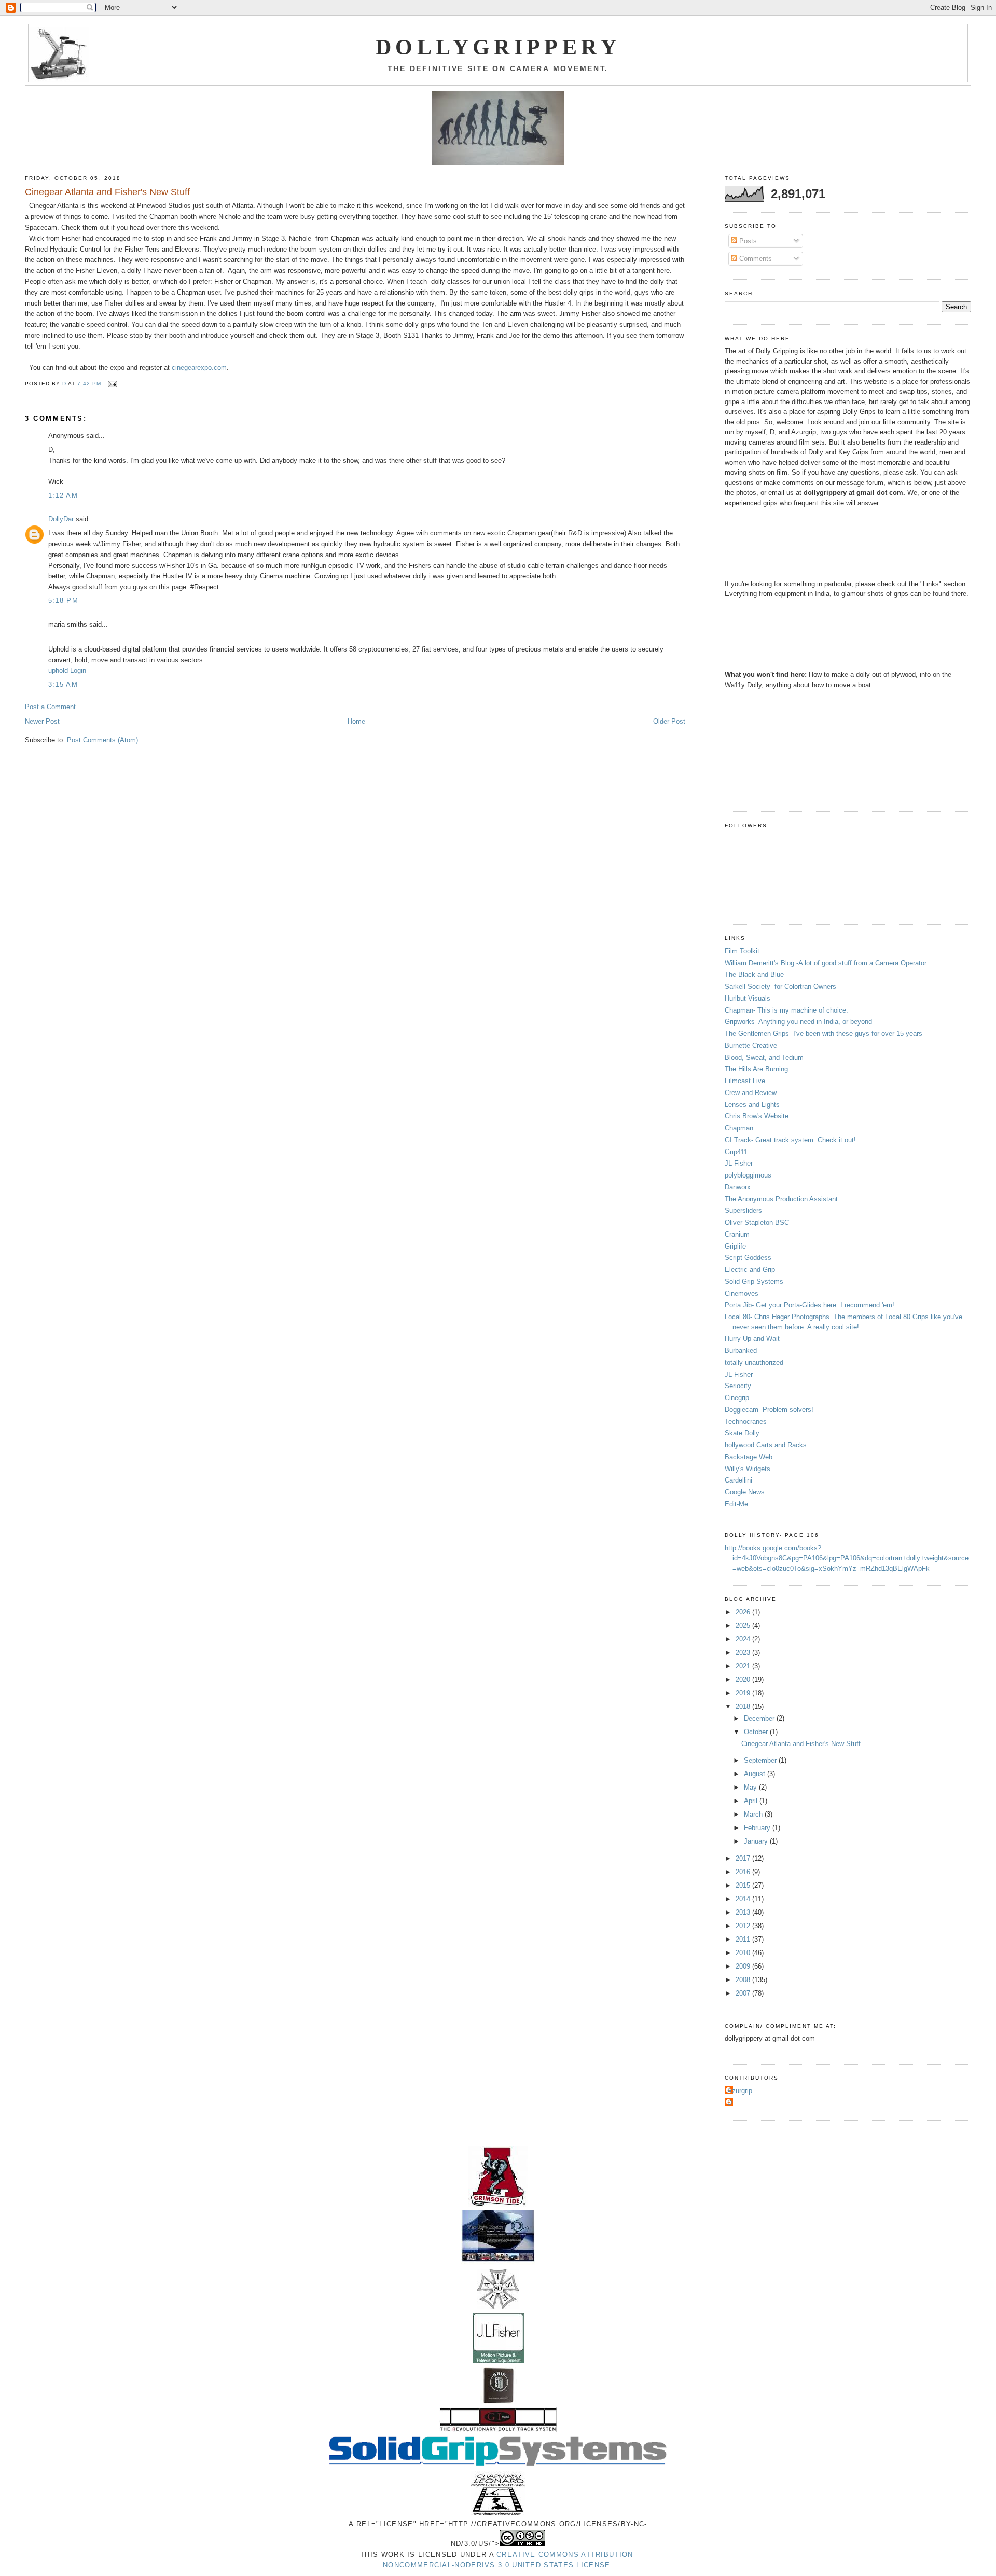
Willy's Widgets (748, 1469)
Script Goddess (748, 1258)
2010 (744, 1953)
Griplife (735, 1246)
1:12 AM (63, 496)
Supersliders (743, 1210)
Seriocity (738, 1386)
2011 (744, 1939)
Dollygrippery (498, 47)
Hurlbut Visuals (748, 998)
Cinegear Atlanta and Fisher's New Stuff (801, 1744)
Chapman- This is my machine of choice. (786, 1010)
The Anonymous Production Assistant (781, 1199)
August (756, 1774)
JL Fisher (739, 1163)
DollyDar (61, 519)
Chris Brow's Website (757, 1116)
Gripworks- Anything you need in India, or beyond (798, 1022)
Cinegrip (737, 1398)
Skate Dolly (742, 1433)
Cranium (737, 1234)
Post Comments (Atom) (102, 740)
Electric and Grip (750, 1270)
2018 (744, 1706)
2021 (744, 1666)
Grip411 (736, 1152)
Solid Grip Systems (754, 1282)
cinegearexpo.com (199, 368)
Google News (745, 1492)
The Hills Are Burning (756, 1069)
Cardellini (738, 1480)
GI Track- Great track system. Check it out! (790, 1140)
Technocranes (746, 1422)
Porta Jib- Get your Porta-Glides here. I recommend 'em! (810, 1305)
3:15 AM (63, 684)
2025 (744, 1625)
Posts (747, 241)
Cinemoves (742, 1293)
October (757, 1732)
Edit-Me (736, 1504)
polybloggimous (748, 1175)
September (761, 1760)
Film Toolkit (742, 951)
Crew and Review (751, 1093)
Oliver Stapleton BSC (757, 1222)
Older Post (669, 721)
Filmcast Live (745, 1081)
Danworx (738, 1187)
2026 (744, 1612)
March (754, 1814)
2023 (744, 1652)
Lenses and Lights (752, 1105)
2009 (744, 1966)
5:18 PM (63, 600)
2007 (744, 1993)
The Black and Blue (754, 974)
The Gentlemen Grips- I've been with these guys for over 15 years (824, 1034)
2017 (744, 1858)
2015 (744, 1885)
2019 (744, 1693)
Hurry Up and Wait (752, 1339)
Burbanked (741, 1351)
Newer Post (42, 721)
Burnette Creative (751, 1045)
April (752, 1801)
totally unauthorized (754, 1362)
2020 (744, 1679)
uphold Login (67, 670)
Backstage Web (749, 1457)
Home (356, 721)
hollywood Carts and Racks (766, 1445)
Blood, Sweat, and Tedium (764, 1057)
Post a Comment (50, 707)
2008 (744, 1980)
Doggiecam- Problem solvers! (769, 1410)
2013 (744, 1912)
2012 (744, 1926)
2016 (744, 1872)
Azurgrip (740, 2091)
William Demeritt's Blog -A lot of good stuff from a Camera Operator (826, 963)
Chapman (739, 1128)
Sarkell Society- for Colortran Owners (780, 986)
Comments (755, 259)
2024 (744, 1639)
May (751, 1787)
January (757, 1841)
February (758, 1828)
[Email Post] (112, 384)
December (760, 1718)
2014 (744, 1899)
